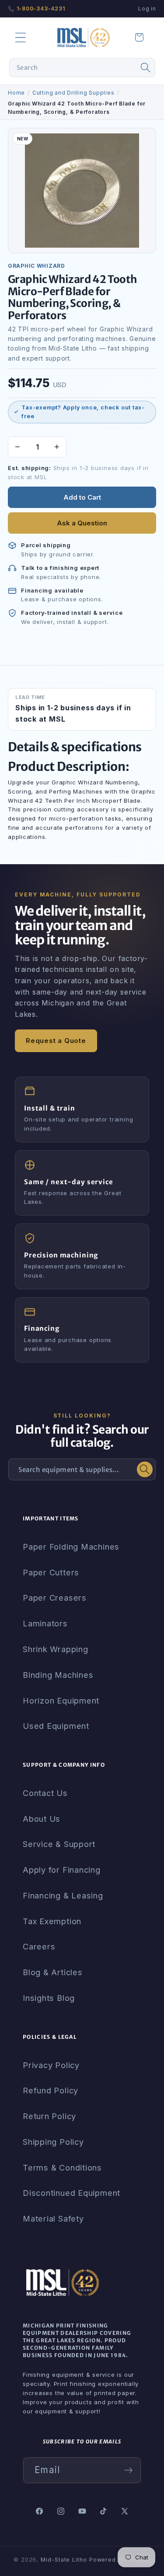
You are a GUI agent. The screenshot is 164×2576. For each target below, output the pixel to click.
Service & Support (59, 1844)
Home (16, 93)
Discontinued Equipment (72, 2193)
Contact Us (45, 1793)
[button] (20, 37)
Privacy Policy (51, 2065)
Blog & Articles (53, 1972)
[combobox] (82, 68)
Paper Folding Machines (71, 1547)
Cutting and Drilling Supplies (73, 93)
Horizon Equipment (61, 1700)
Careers (39, 1946)
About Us (42, 1819)
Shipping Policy (53, 2142)
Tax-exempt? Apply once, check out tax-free (83, 412)
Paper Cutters (51, 1572)
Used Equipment (56, 1726)
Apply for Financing (62, 1870)
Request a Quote (56, 1041)
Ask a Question (82, 523)
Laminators (45, 1623)
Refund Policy (51, 2090)
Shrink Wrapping (56, 1649)
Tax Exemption (52, 1921)
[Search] (146, 68)
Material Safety (53, 2218)
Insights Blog (49, 1998)
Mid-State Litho (64, 2560)
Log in (147, 9)
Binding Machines (58, 1675)
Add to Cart (82, 497)
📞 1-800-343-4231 (36, 9)
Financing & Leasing (63, 1895)
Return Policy (49, 2116)
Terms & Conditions (62, 2167)
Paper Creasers (55, 1598)
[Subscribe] (128, 2470)
